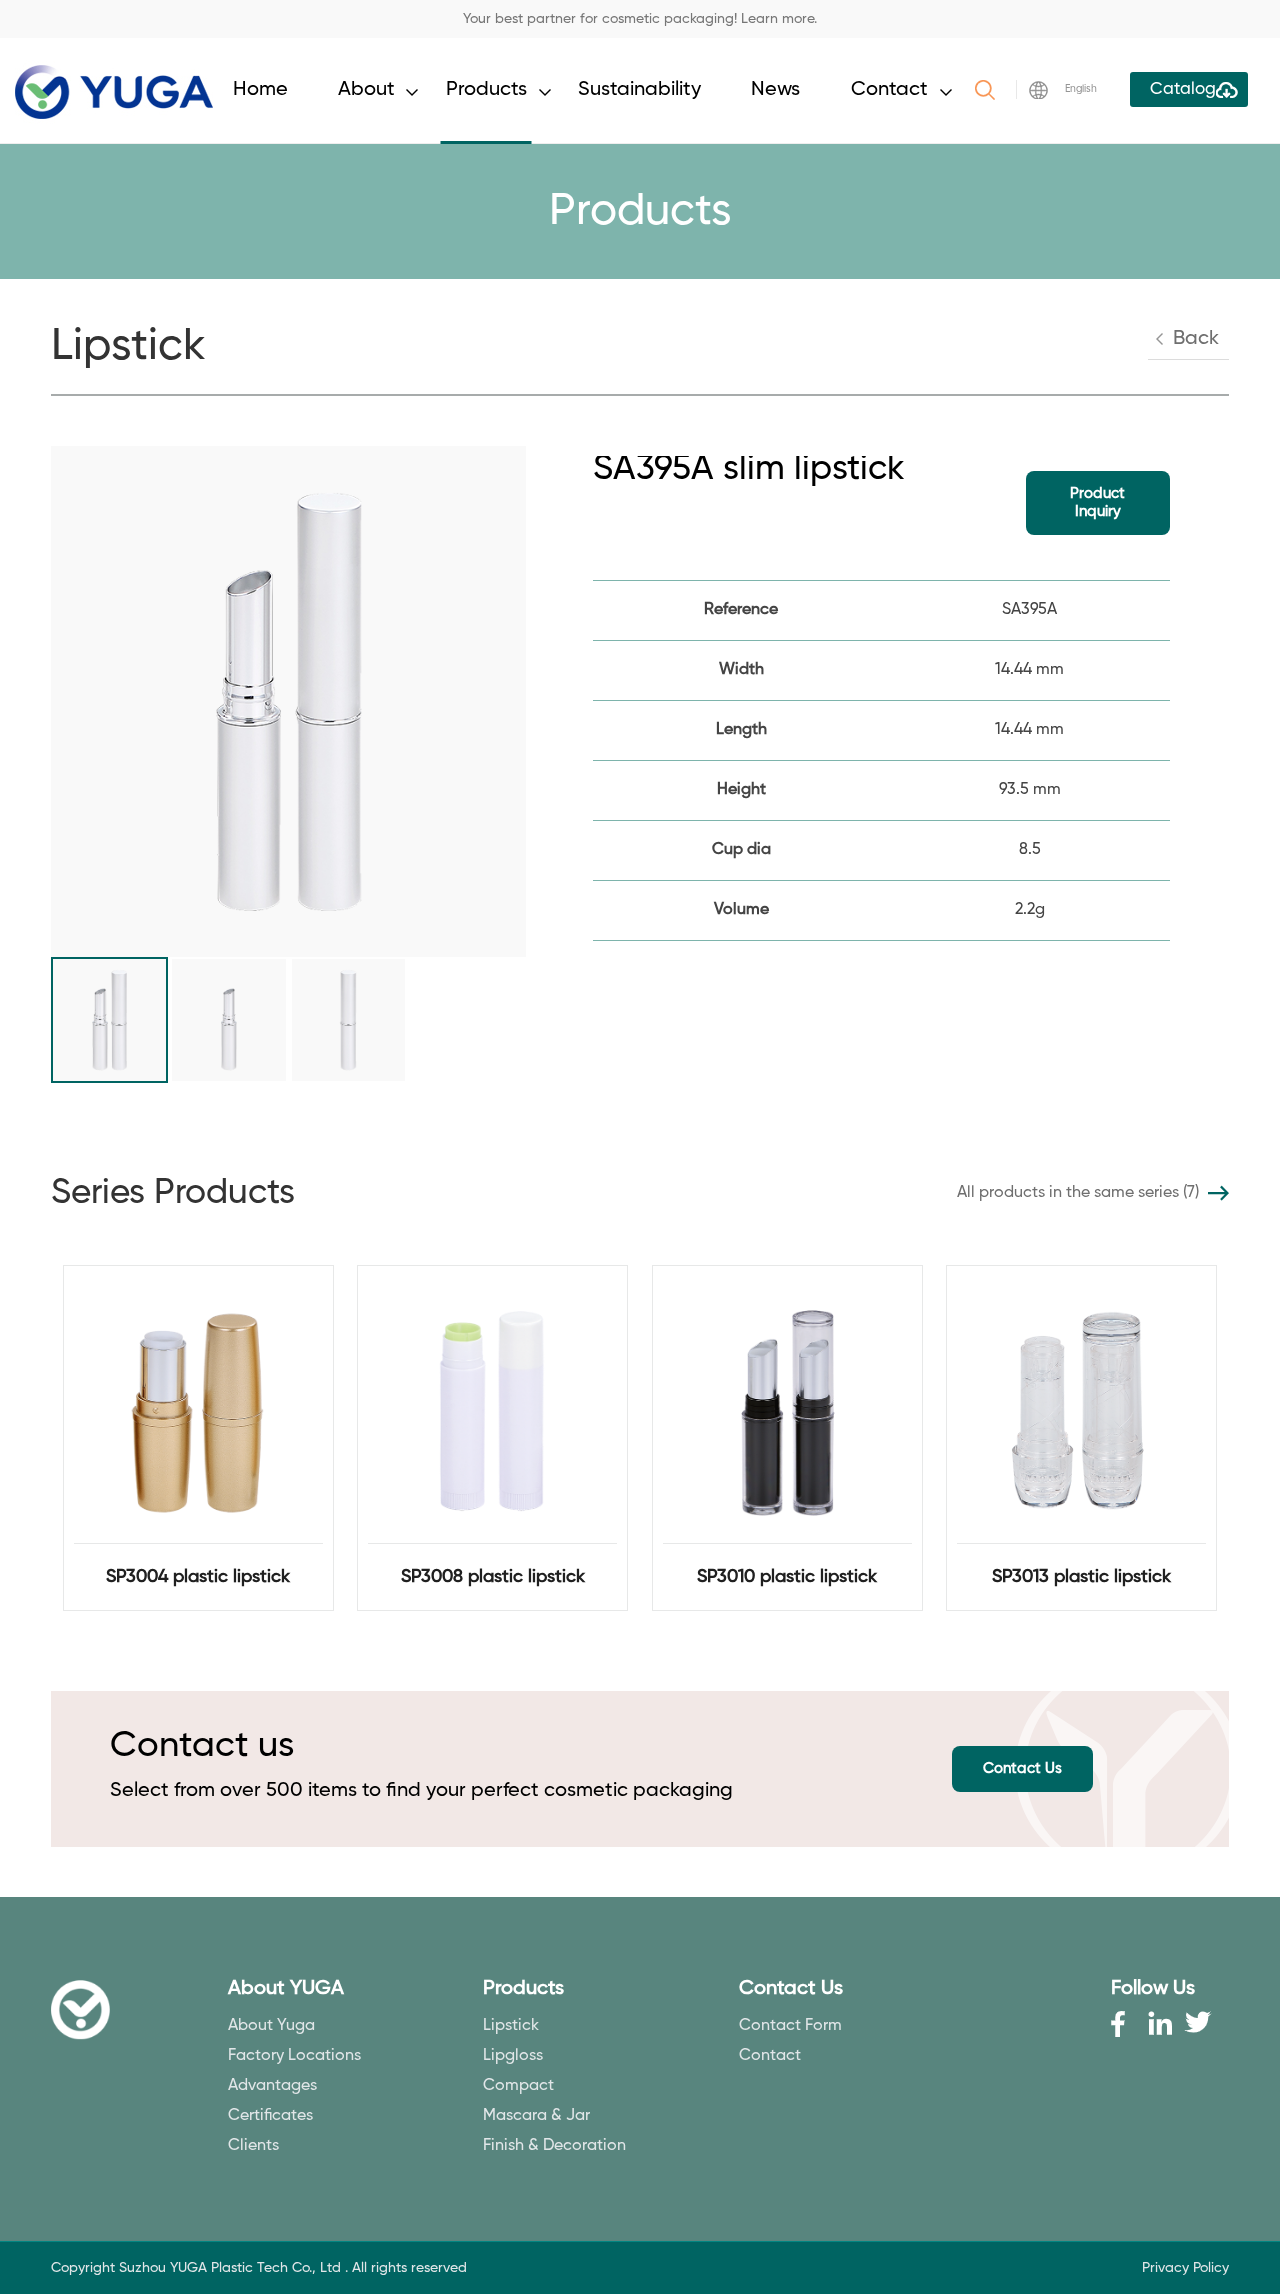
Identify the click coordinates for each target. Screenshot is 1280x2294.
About (366, 90)
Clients (253, 2146)
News (775, 90)
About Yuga (271, 2026)
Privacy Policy (1185, 2268)
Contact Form (790, 2026)
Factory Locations (294, 2056)
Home (260, 90)
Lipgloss (513, 2056)
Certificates (270, 2116)
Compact (518, 2086)
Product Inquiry (1097, 502)
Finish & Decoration (554, 2146)
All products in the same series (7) (1078, 1193)
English (1081, 89)
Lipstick (511, 2026)
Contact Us (1022, 1768)
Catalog (1183, 89)
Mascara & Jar (536, 2116)
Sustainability (639, 90)
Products (486, 90)
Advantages (272, 2086)
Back (1196, 339)
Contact (889, 90)
